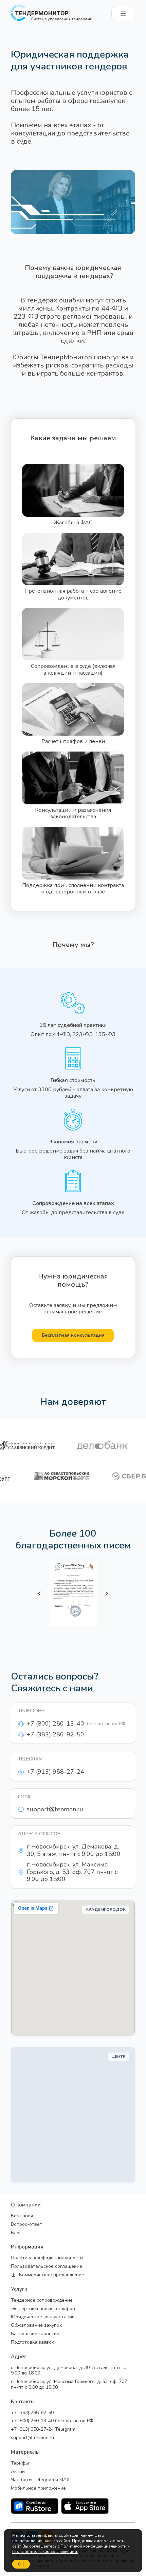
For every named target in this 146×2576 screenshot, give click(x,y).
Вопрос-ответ (26, 2225)
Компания (22, 2216)
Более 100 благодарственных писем (73, 1540)
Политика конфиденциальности (47, 2258)
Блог (16, 2233)
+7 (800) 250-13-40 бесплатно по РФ (52, 2421)
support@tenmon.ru (32, 2438)
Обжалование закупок (36, 2326)
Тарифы (20, 2463)
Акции (18, 2472)
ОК (21, 2564)
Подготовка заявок (32, 2342)
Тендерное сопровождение (42, 2300)
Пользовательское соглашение (47, 2267)
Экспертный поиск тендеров (43, 2309)
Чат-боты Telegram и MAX (40, 2480)
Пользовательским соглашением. (45, 2552)
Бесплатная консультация (73, 1335)
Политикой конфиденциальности (93, 2546)
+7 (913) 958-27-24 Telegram (43, 2430)
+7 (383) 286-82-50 (32, 2413)
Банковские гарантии (35, 2334)
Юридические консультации (43, 2317)
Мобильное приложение (38, 2488)
